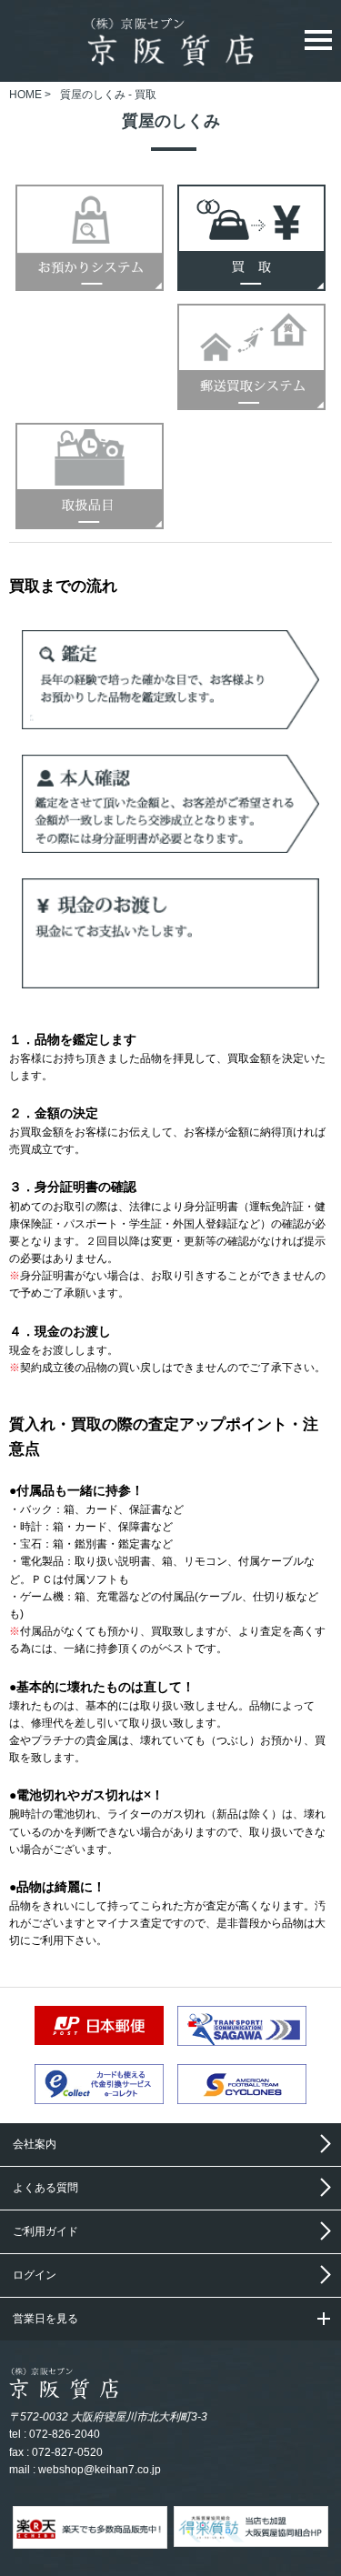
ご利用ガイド (45, 2231)
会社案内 (35, 2144)
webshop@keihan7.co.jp (100, 2470)
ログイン (35, 2275)
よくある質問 (45, 2188)
